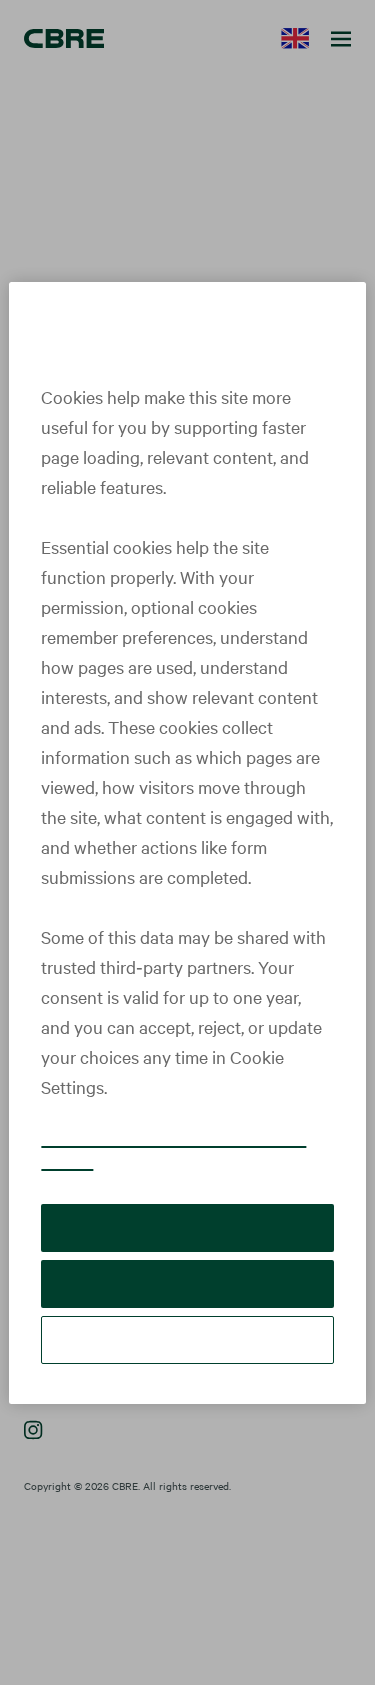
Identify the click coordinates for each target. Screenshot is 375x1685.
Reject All (187, 1283)
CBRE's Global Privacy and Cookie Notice (173, 1149)
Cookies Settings (188, 1339)
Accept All (187, 1227)
